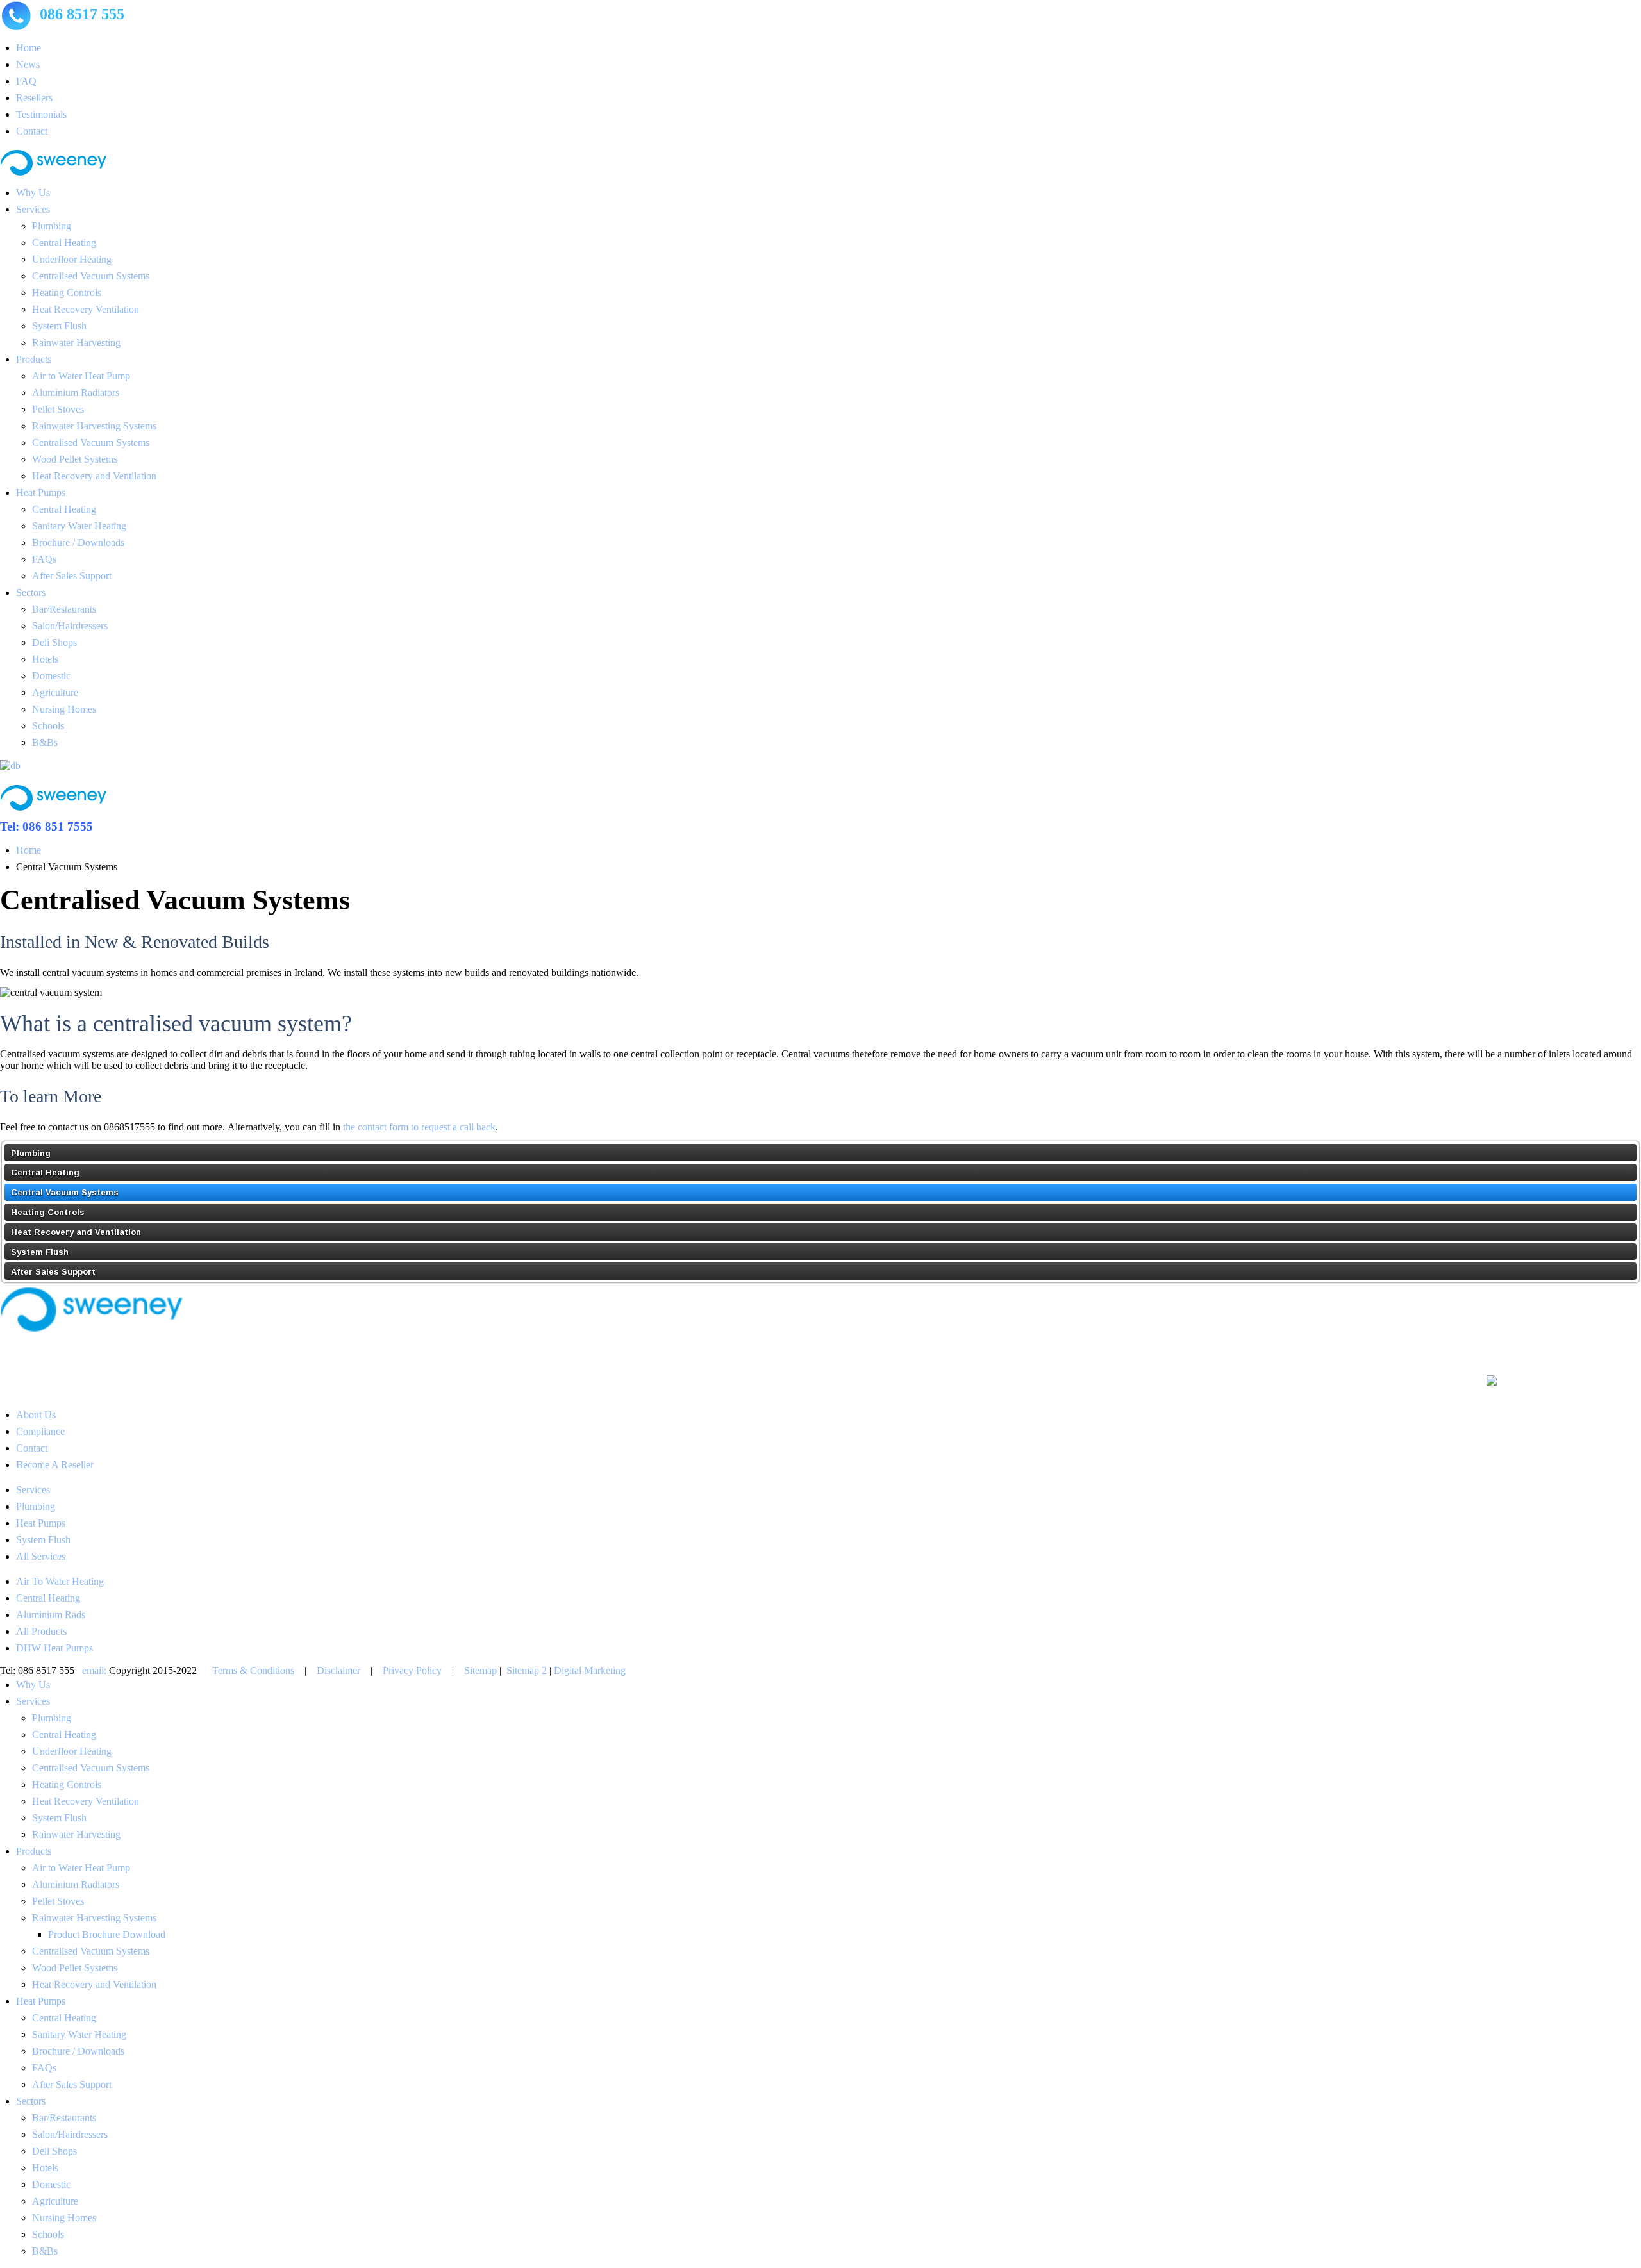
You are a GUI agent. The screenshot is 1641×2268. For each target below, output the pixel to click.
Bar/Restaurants (64, 609)
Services (33, 209)
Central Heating (64, 243)
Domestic (51, 676)
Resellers (34, 98)
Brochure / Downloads (78, 542)
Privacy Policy (412, 1670)
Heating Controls (67, 293)
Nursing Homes (64, 709)
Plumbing (52, 226)
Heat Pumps (41, 493)
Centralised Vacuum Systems (91, 276)
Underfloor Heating (72, 259)
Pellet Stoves (58, 409)
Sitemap (480, 1670)
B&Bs (45, 742)
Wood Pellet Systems (75, 459)
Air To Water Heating (60, 1581)
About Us (36, 1415)
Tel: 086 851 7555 (46, 826)
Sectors (31, 592)
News (28, 64)
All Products (41, 1631)
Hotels (45, 659)
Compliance (40, 1431)
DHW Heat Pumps (54, 1648)
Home (29, 48)
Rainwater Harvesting (76, 343)
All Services (41, 1556)
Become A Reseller (55, 1465)
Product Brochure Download (107, 1934)
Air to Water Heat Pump (81, 376)
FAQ (26, 81)
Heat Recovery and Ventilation (94, 476)
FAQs (44, 559)
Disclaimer (338, 1670)
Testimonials (41, 114)
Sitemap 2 (527, 1670)
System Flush (59, 326)
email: (94, 1670)
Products (34, 359)
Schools (48, 726)
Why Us (33, 193)
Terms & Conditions (253, 1670)
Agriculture (55, 692)
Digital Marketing (590, 1670)
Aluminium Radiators (76, 393)
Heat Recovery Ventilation (86, 309)
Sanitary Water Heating (79, 526)
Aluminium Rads (51, 1615)
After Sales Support (72, 576)
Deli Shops (54, 642)
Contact (32, 131)
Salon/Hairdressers (70, 626)
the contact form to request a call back (419, 1127)
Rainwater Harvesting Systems (94, 426)
